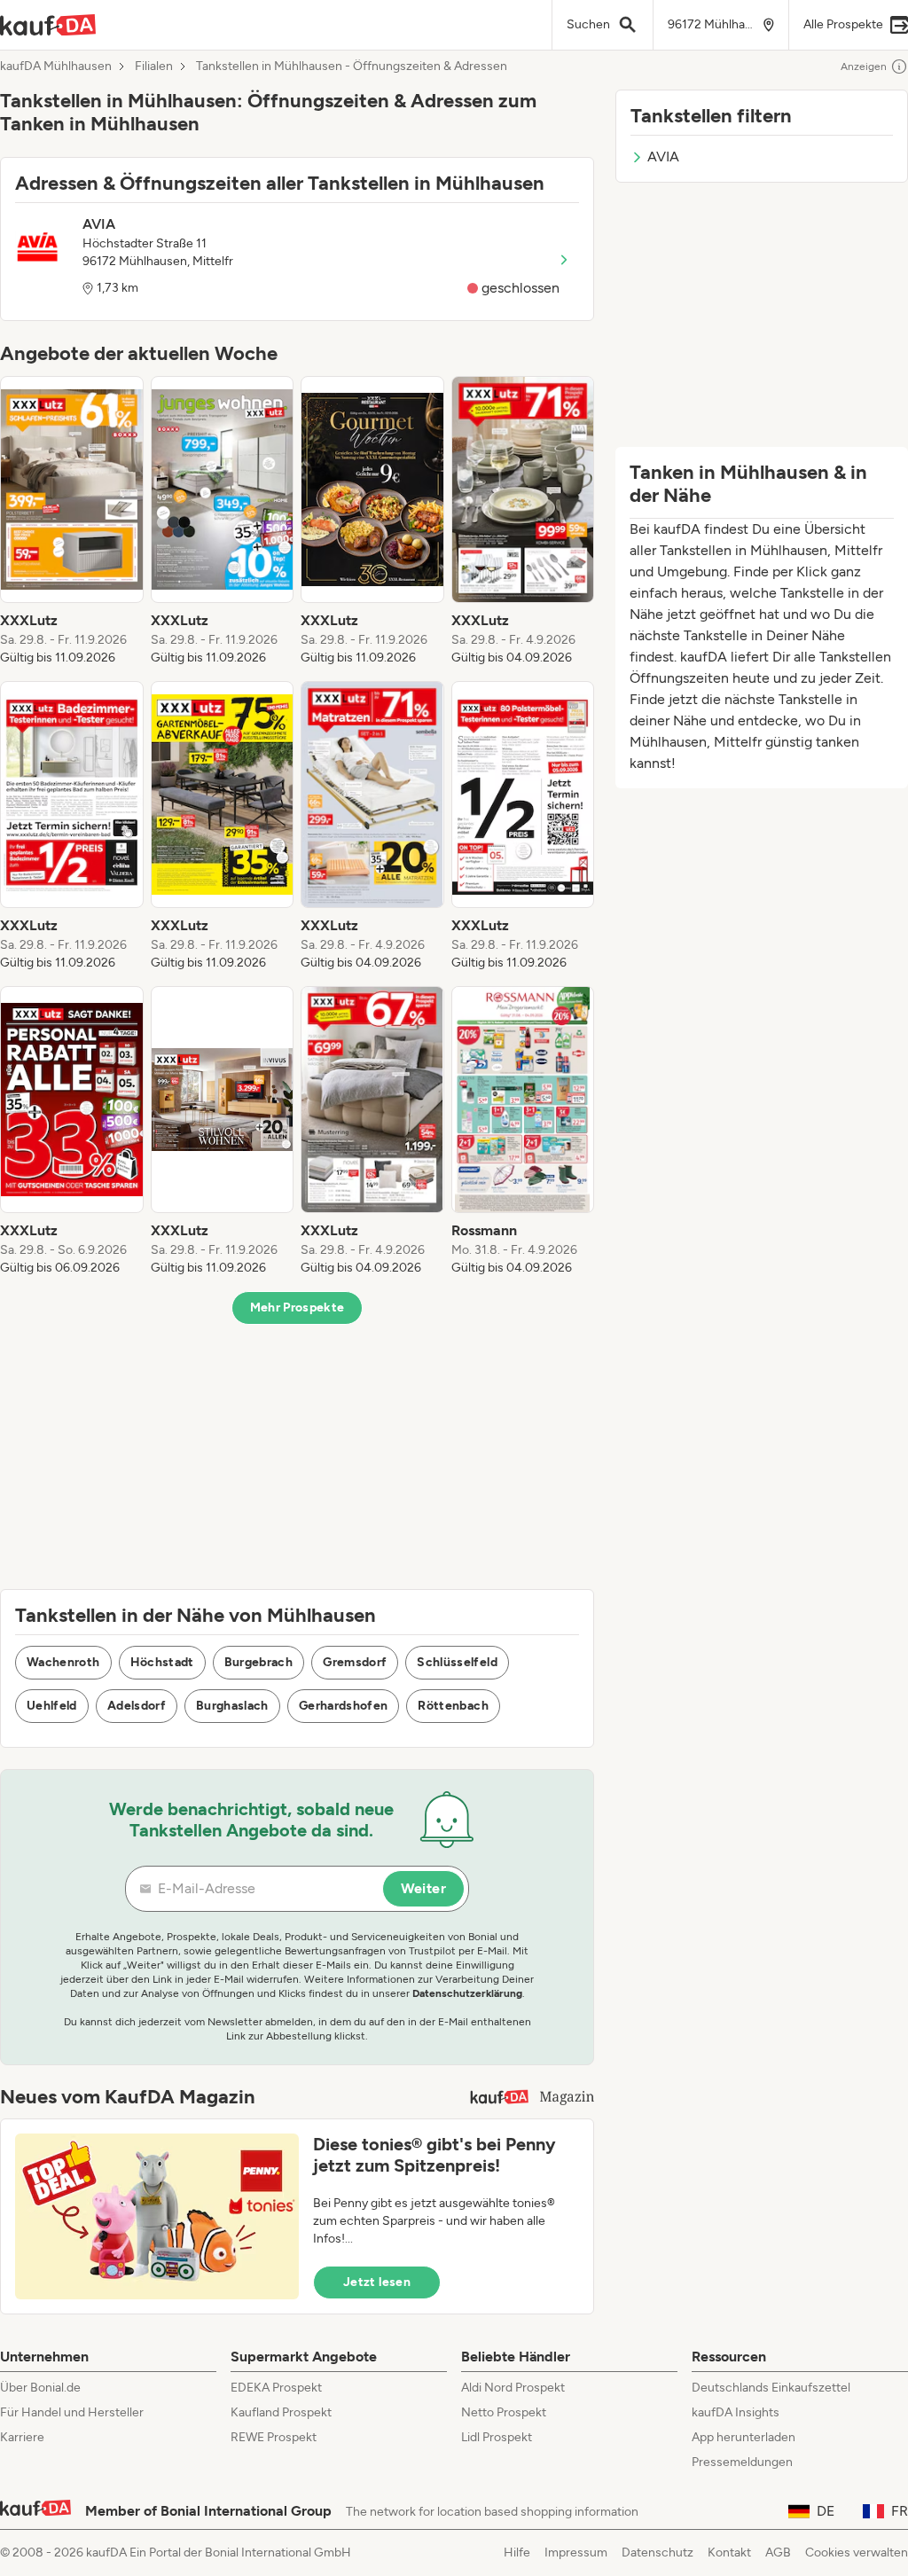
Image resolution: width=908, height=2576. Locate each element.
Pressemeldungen (742, 2462)
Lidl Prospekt (497, 2437)
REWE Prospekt (274, 2437)
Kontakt (729, 2553)
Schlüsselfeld (457, 1662)
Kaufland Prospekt (281, 2412)
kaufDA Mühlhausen (56, 67)
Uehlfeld (52, 1706)
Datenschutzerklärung (467, 1993)
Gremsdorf (355, 1662)
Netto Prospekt (504, 2412)
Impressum (576, 2553)
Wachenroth (63, 1662)
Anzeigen (864, 67)
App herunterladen (744, 2437)
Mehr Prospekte (297, 1308)
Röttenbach (453, 1706)
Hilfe (517, 2553)
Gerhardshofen (344, 1706)
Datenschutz (658, 2553)
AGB (778, 2553)
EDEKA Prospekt (276, 2388)
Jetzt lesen (377, 2282)
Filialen (154, 67)
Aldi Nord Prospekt (513, 2388)
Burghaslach (232, 1706)
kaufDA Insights (736, 2412)
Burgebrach (259, 1662)
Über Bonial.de (40, 2388)
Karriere (22, 2437)
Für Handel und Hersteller (72, 2412)
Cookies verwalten (857, 2553)
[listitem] (72, 521)
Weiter (423, 1888)
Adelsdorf (137, 1706)
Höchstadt (162, 1662)
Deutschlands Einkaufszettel (771, 2388)
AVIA (663, 157)
